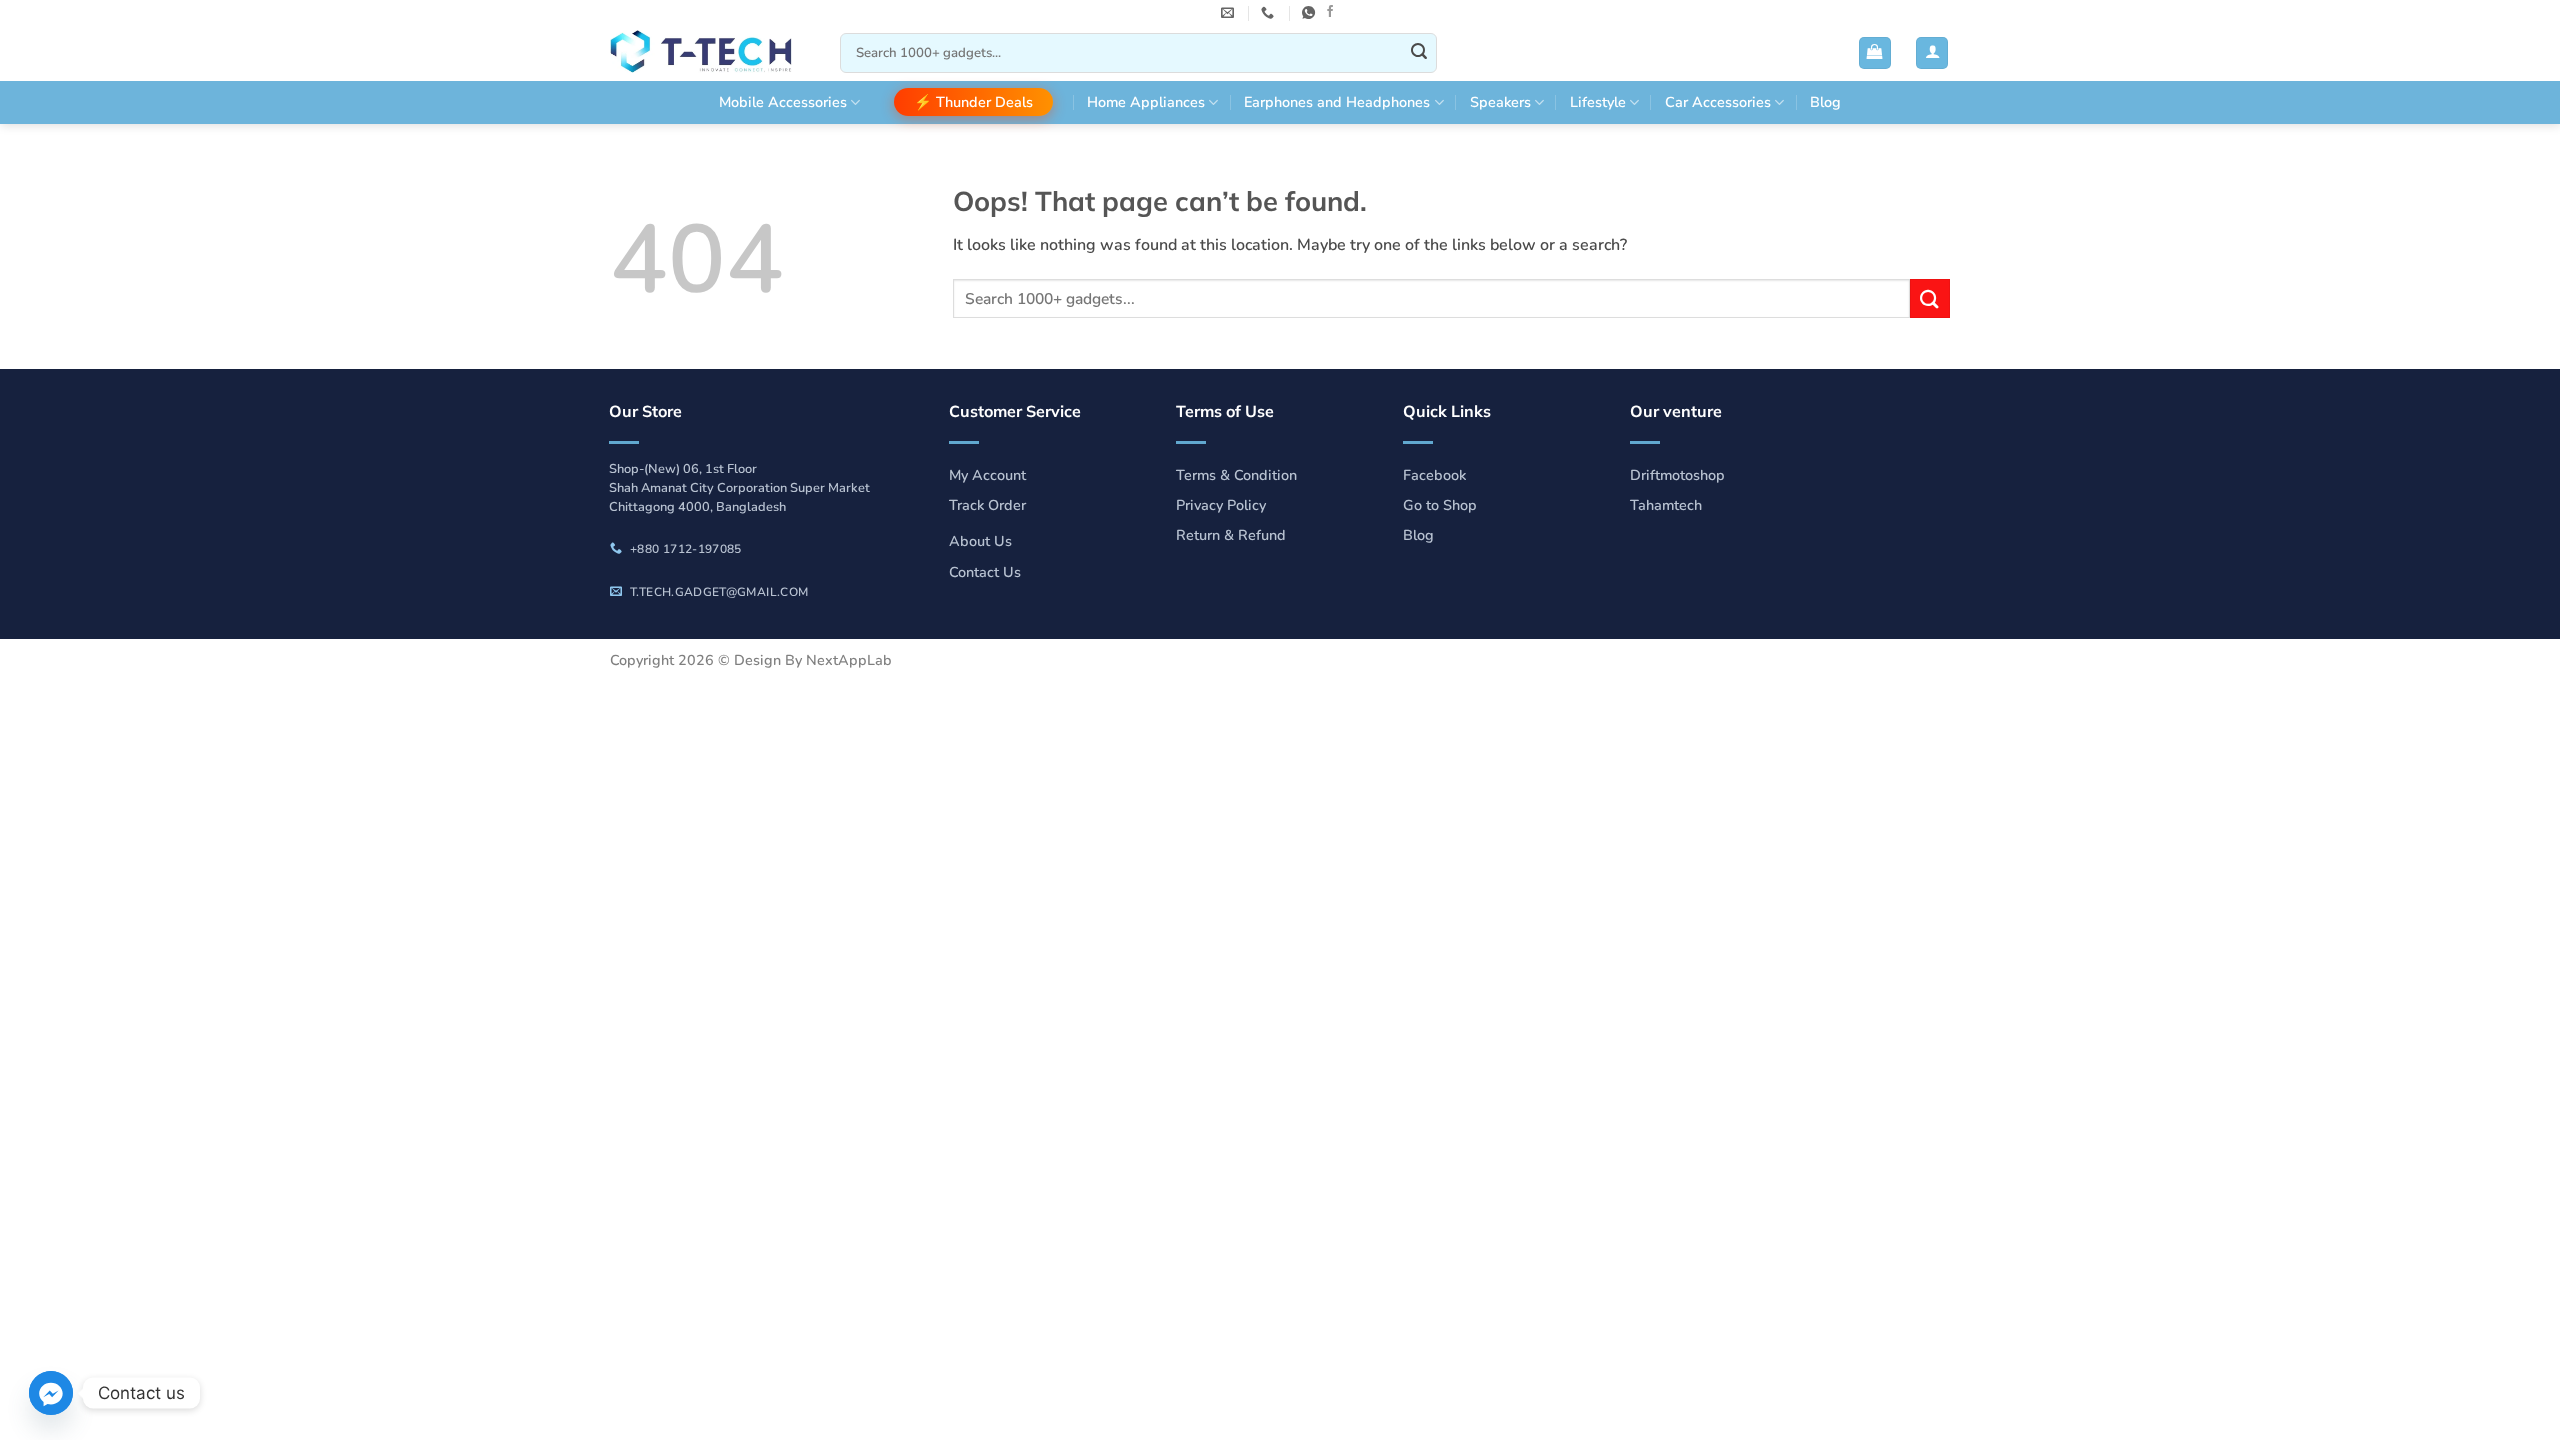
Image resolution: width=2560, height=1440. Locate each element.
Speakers (1500, 102)
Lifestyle (1598, 102)
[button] (1875, 53)
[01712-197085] (1270, 13)
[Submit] (1419, 53)
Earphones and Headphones (1337, 102)
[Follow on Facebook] (1330, 12)
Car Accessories (1718, 102)
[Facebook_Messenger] (51, 1393)
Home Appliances (1146, 102)
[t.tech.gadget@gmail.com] (1230, 13)
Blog (1825, 102)
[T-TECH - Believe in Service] (710, 53)
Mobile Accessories (783, 102)
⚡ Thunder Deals (973, 102)
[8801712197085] (1311, 13)
